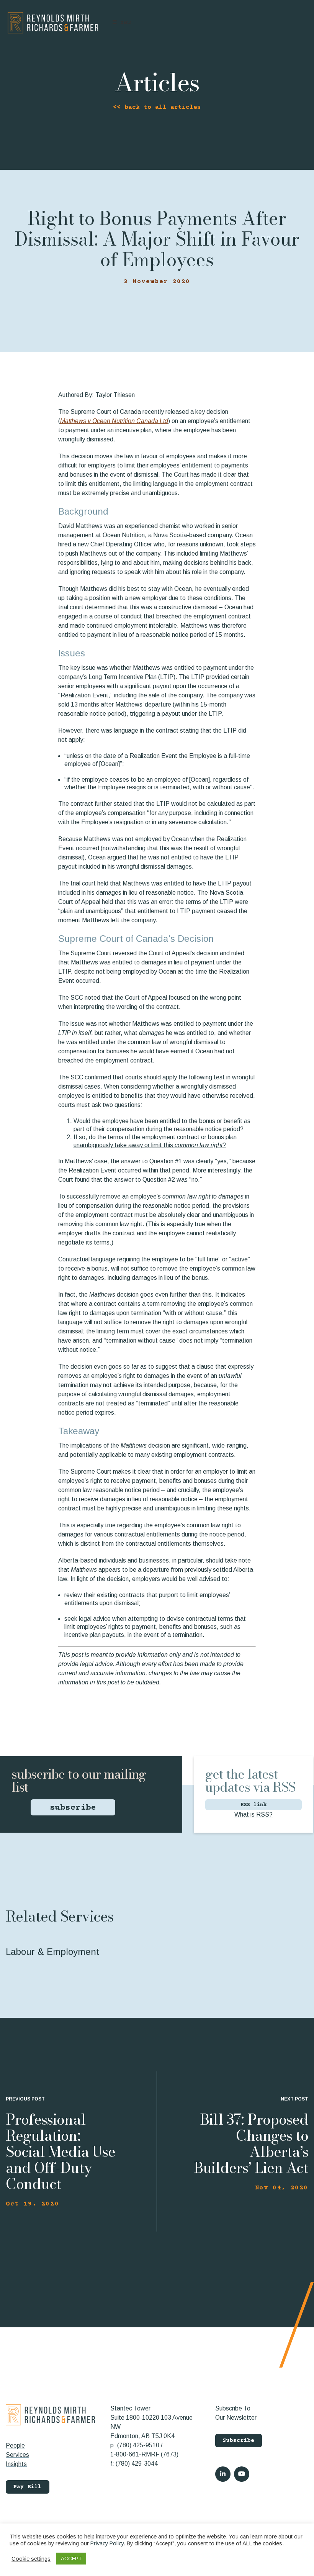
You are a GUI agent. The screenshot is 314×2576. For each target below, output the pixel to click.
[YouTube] (242, 2474)
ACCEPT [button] (71, 2559)
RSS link (253, 1805)
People (15, 2446)
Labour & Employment (52, 1952)
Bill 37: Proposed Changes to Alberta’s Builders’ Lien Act (251, 2143)
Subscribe (239, 2441)
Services (17, 2455)
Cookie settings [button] (31, 2559)
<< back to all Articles (157, 107)
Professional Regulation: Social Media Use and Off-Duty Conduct (61, 2151)
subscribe (73, 1808)
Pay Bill (28, 2487)
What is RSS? (253, 1814)
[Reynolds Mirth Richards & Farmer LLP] (53, 23)
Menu (126, 23)
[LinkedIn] (223, 2474)
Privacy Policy (107, 2543)
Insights (16, 2464)
